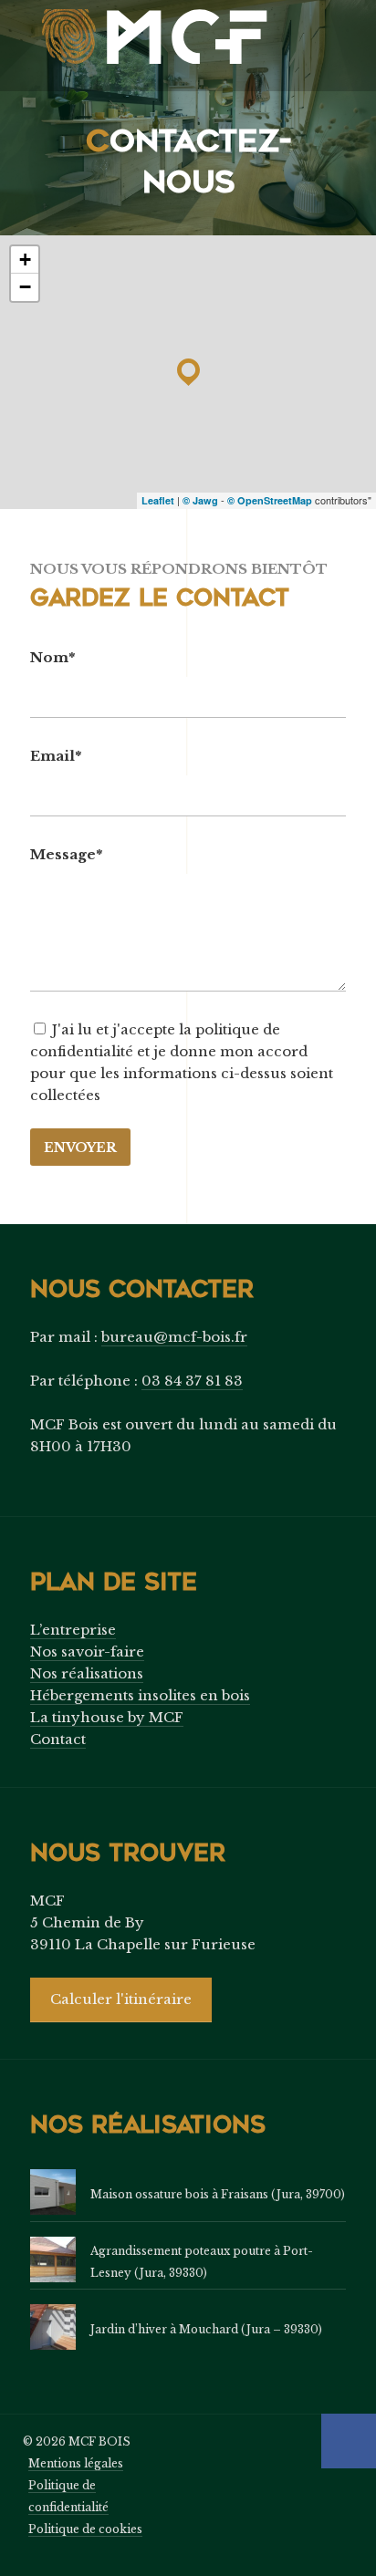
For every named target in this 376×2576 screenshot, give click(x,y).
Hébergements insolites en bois (140, 1695)
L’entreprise (73, 1630)
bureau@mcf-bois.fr (174, 1337)
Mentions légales (76, 2463)
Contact (58, 1739)
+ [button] (25, 260)
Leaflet (158, 500)
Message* (66, 854)
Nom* (52, 657)
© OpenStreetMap (270, 500)
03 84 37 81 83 (192, 1381)
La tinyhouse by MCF (107, 1717)
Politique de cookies (85, 2529)
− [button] (25, 287)
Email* (56, 756)
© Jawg (200, 500)
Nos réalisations (87, 1673)
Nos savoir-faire (87, 1652)
